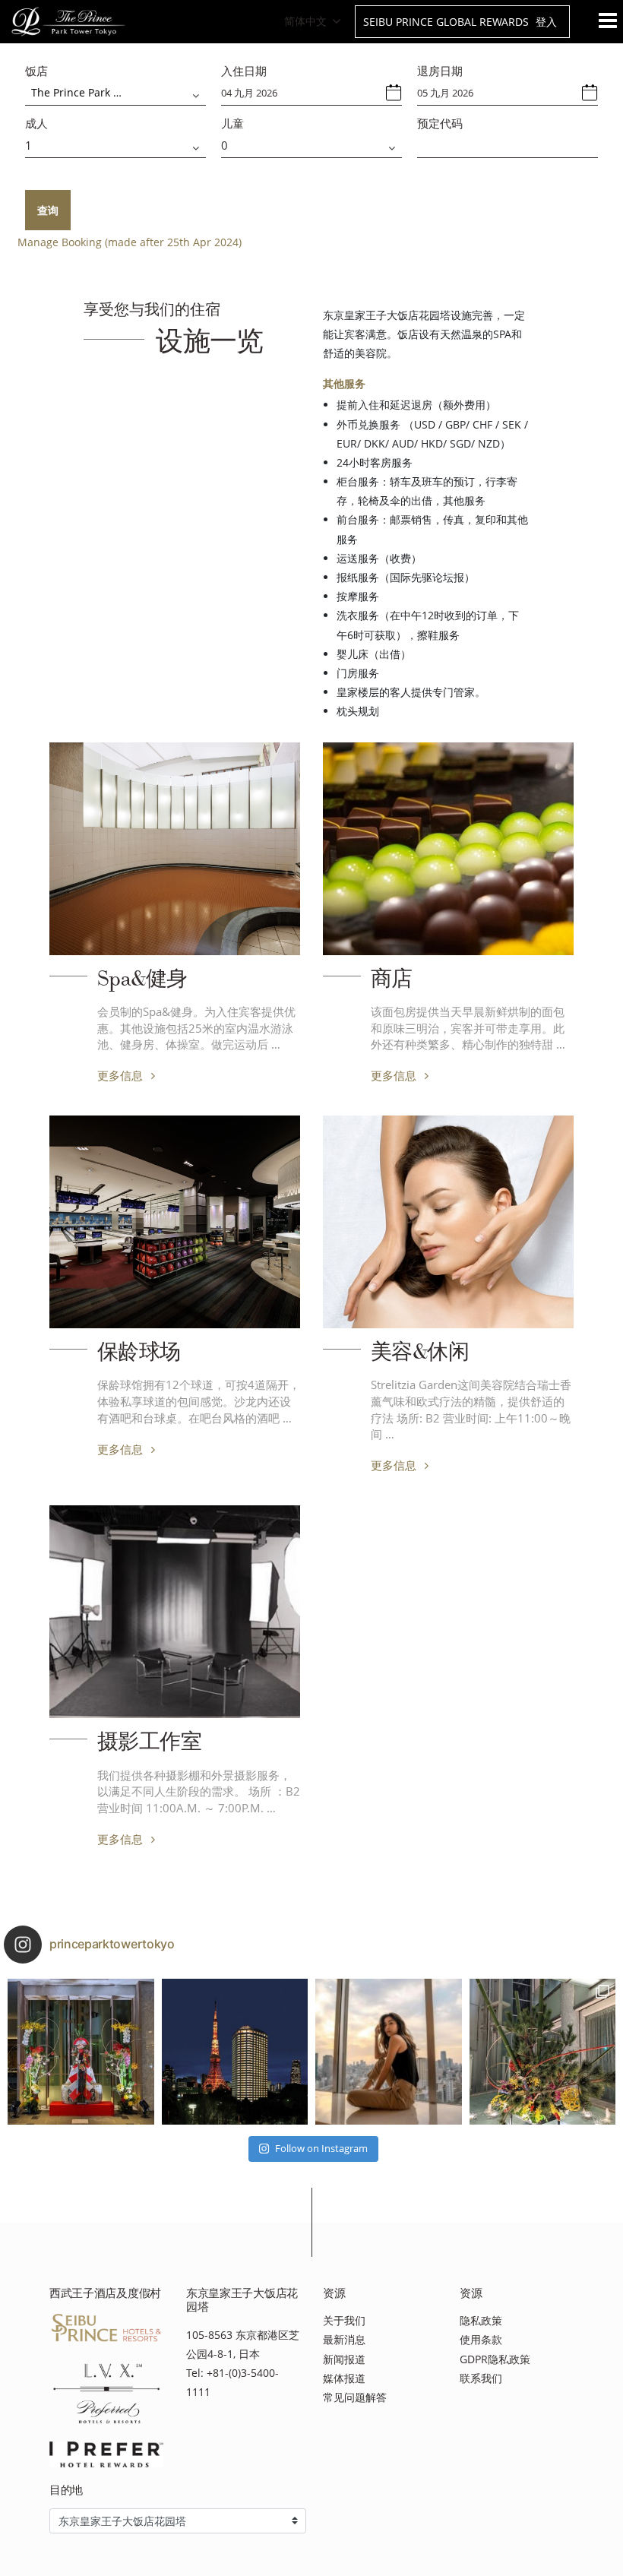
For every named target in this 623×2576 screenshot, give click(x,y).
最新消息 (344, 2339)
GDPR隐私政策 (495, 2359)
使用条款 (481, 2339)
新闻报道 (344, 2359)
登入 (546, 22)
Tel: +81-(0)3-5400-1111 (232, 2382)
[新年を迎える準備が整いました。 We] (543, 2052)
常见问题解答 (355, 2397)
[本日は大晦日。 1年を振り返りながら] (235, 2052)
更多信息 (122, 1075)
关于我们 (344, 2320)
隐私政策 (481, 2320)
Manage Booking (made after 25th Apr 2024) (130, 242)
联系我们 (481, 2378)
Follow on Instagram (321, 2148)
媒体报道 (344, 2378)
